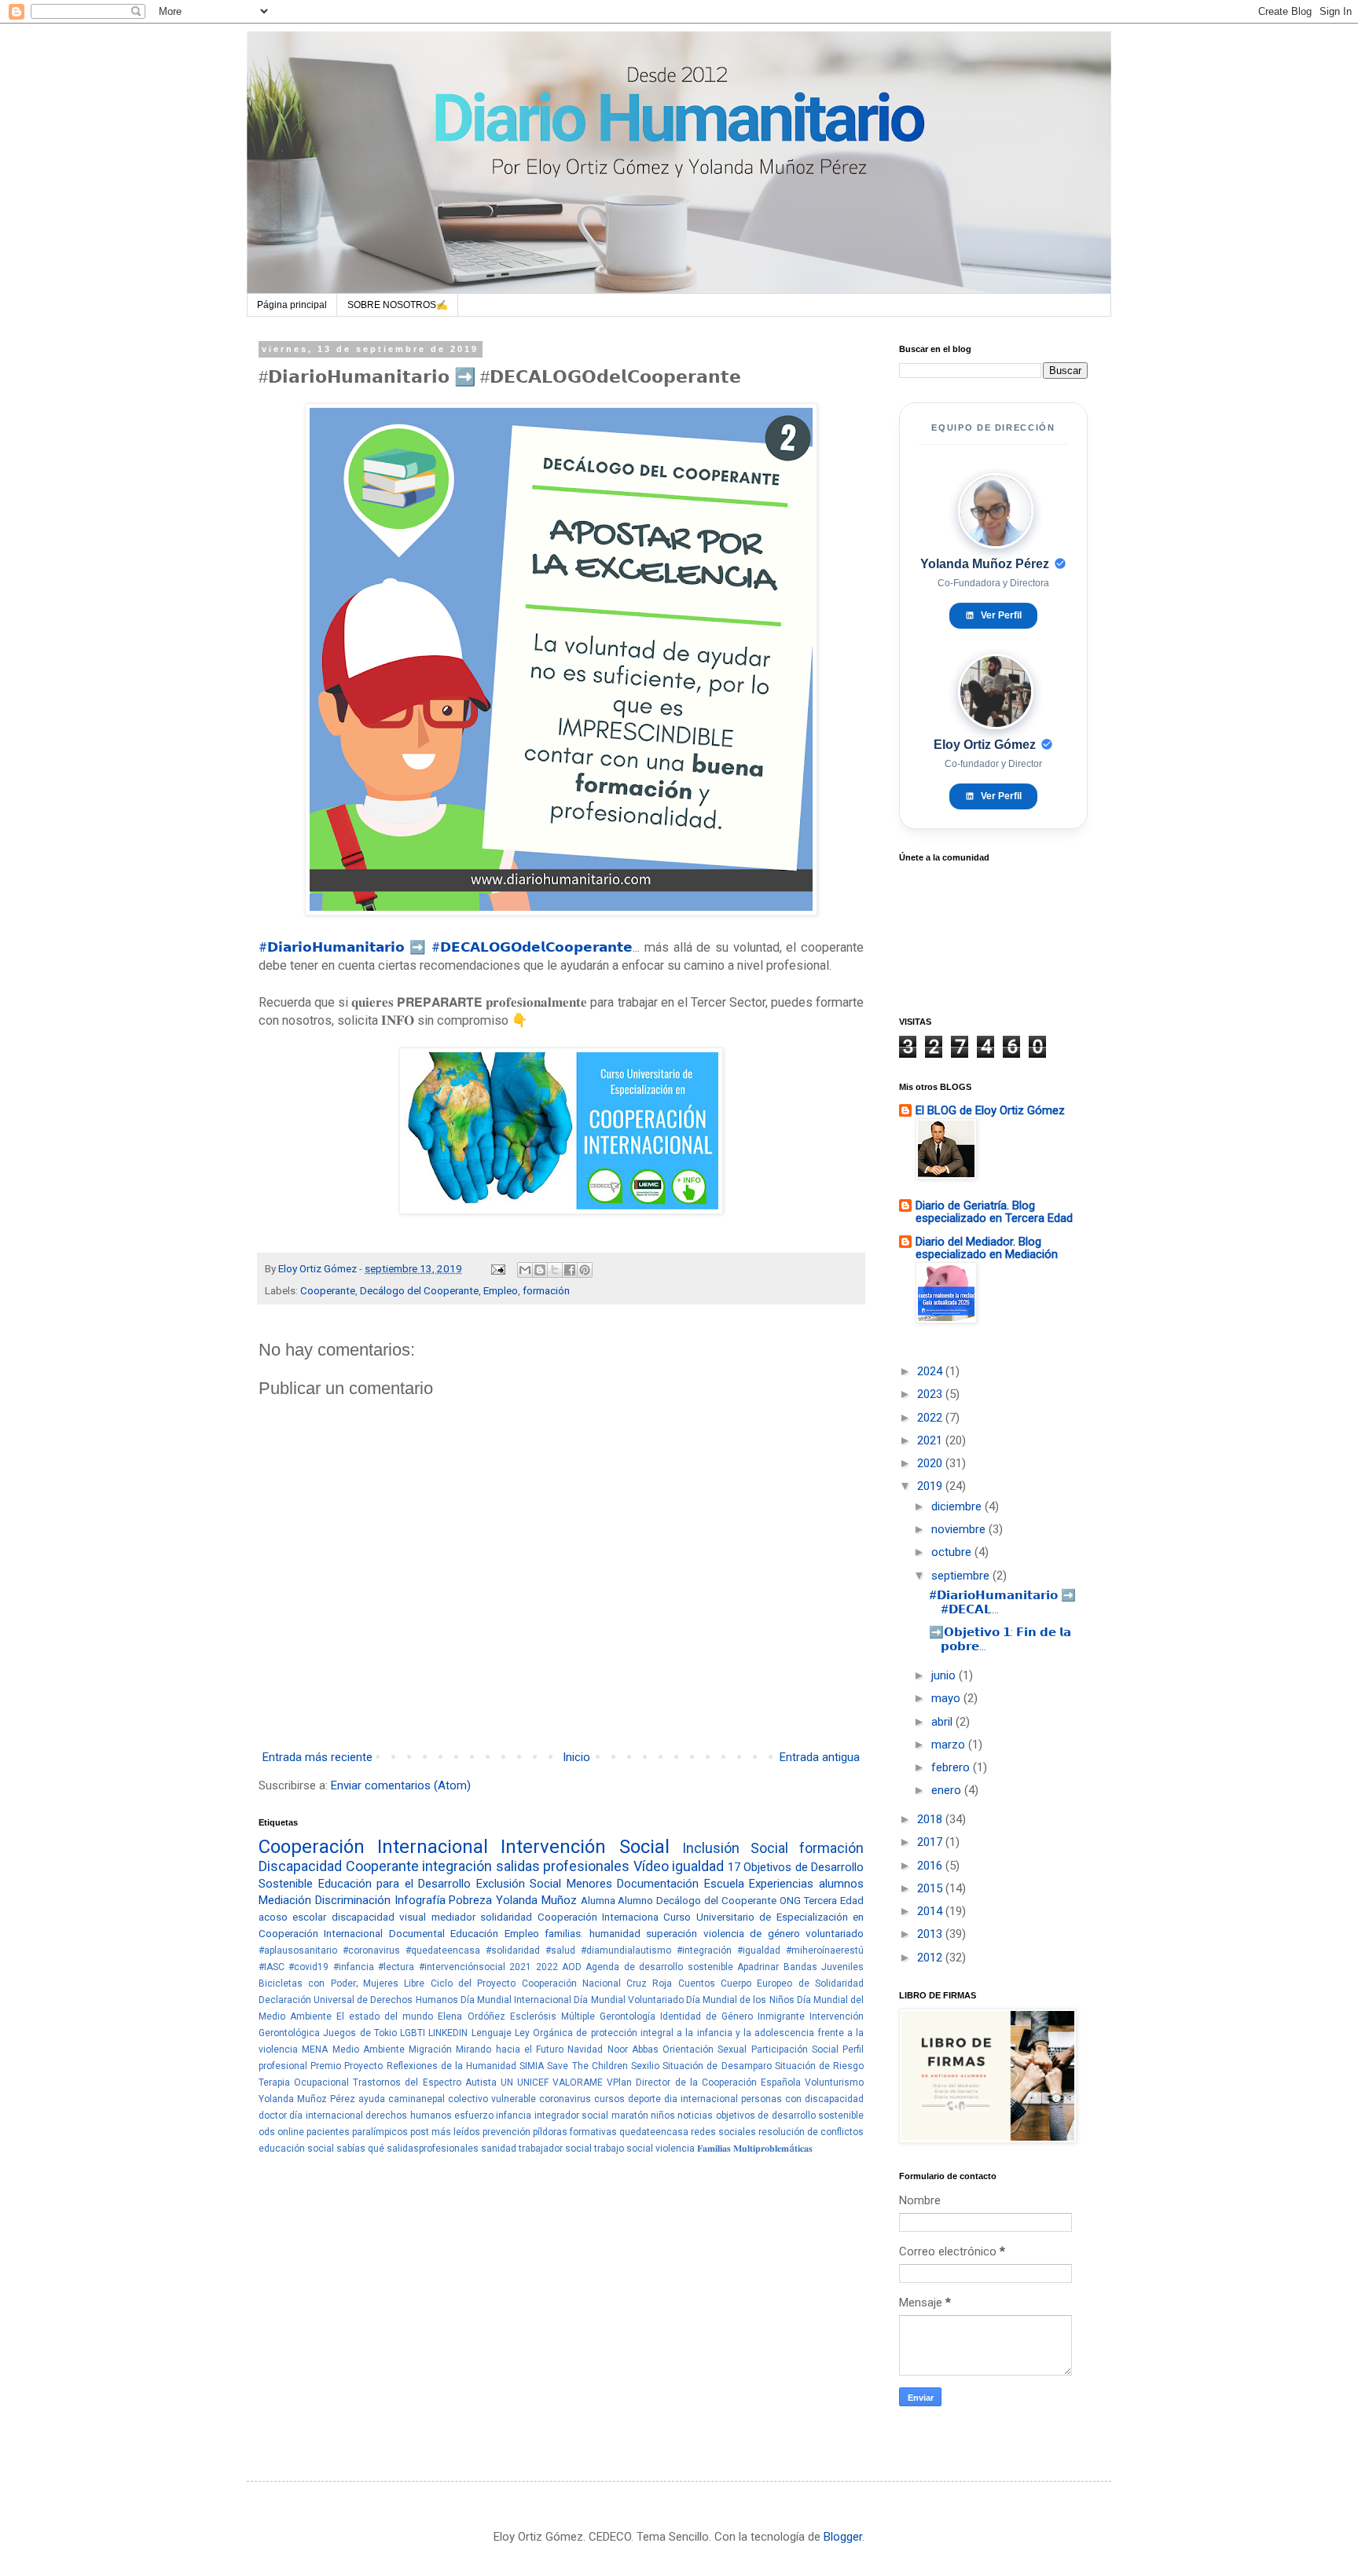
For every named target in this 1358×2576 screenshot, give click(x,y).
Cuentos (697, 1983)
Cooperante (328, 1290)
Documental (417, 1933)
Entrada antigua (820, 1757)
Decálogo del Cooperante (419, 1290)
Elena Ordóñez (471, 2016)
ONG (790, 1900)
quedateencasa (654, 2132)
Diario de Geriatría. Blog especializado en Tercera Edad (994, 1212)
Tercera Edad (833, 1900)
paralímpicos (380, 2132)
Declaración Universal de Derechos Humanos (358, 2000)
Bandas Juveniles (824, 1967)
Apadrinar (758, 1967)
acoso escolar (292, 1917)
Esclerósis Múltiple (552, 2016)
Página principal (292, 305)
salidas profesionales (563, 1866)
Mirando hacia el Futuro (510, 2049)
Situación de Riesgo (819, 2066)
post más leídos (445, 2132)
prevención (506, 2132)
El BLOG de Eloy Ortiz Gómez (990, 1110)
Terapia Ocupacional (304, 2082)
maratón (630, 2115)
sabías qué (360, 2149)
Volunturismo (834, 2082)
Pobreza (470, 1900)
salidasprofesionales (433, 2149)
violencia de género (752, 1933)
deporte (644, 2099)
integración (457, 1866)
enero (948, 1790)
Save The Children (587, 2066)
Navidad (585, 2049)
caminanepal (417, 2099)
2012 (931, 1958)
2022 (547, 1967)
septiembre (962, 1576)
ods (267, 2132)
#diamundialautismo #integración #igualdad (681, 1950)
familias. (564, 1933)
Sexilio (645, 2066)
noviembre (960, 1529)
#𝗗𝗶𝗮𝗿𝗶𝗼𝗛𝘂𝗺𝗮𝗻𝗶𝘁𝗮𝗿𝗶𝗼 (332, 947)
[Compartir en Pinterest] (585, 1270)
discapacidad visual (379, 1917)
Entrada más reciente (317, 1757)
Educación (474, 1933)
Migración (430, 2049)
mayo (947, 1698)
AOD (572, 1967)
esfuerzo (474, 2115)
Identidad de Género (707, 2016)
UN (507, 2082)
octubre (953, 1552)
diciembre (958, 1506)
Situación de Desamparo (717, 2066)
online (291, 2132)
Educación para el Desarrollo (395, 1884)
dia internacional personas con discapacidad (764, 2099)
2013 (931, 1934)
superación (672, 1933)
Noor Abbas (633, 2049)
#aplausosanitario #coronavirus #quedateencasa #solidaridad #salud (417, 1950)
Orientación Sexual (705, 2049)
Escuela (724, 1884)
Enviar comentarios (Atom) (401, 1785)
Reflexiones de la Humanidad (452, 2066)
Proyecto (363, 2066)
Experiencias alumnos (806, 1884)
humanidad (615, 1933)
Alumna (598, 1900)
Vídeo (651, 1866)
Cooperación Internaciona (598, 1917)
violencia (675, 2149)
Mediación (285, 1900)
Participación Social (795, 2049)
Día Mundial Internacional (516, 2000)
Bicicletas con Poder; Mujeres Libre (341, 1983)
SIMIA (532, 2066)
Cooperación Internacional (373, 1847)
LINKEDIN (448, 2033)
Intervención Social (585, 1847)
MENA (315, 2049)
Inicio (576, 1757)
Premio (326, 2066)
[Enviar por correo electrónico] (525, 1270)
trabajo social (624, 2149)
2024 (931, 1371)
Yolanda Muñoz (536, 1900)
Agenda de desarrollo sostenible (659, 1967)
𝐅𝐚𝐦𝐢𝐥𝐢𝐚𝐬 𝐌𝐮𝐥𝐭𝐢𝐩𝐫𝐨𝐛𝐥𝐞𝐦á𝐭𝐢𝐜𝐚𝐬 (755, 2149)
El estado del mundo (385, 2016)
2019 (931, 1486)
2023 (931, 1394)
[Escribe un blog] (540, 1270)
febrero (952, 1767)
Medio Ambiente (369, 2049)
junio (945, 1675)
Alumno (635, 1900)
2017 (931, 1842)
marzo (950, 1745)
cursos (609, 2099)
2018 (931, 1819)
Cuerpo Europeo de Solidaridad (792, 1983)
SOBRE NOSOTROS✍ (398, 305)
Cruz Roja (649, 1983)
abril (943, 1722)
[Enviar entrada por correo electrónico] (497, 1268)
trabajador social (555, 2149)
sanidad (499, 2149)
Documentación (658, 1884)
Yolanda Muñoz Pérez (307, 2099)
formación (546, 1290)
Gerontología (628, 2016)
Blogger (843, 2537)
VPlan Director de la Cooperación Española (704, 2082)
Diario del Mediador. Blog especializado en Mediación (987, 1248)
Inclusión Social (735, 1848)
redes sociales (723, 2132)
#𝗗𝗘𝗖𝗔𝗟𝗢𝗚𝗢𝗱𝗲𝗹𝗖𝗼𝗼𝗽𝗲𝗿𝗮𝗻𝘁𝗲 (532, 947)
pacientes (328, 2132)
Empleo (501, 1290)
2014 (931, 1911)
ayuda (372, 2099)
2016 (931, 1866)
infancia (514, 2115)
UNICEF (533, 2082)
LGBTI (413, 2033)
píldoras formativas (575, 2132)
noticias (695, 2115)
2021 (520, 1967)
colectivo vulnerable (492, 2099)
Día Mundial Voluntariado (628, 2000)
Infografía (420, 1900)
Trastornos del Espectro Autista (424, 2082)
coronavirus (565, 2099)
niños (663, 2115)
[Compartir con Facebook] (570, 1270)
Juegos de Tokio (360, 2033)
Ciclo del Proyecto (473, 1983)
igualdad (698, 1866)
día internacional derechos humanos (370, 2115)
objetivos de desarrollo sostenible (790, 2115)
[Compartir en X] (555, 1270)
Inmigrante (781, 2016)
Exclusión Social (519, 1884)
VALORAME (578, 2082)
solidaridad (506, 1917)
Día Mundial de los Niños (740, 2000)
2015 (931, 1888)
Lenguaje (492, 2033)
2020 (931, 1463)
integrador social (571, 2115)
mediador (453, 1917)
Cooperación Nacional (571, 1983)
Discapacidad (300, 1866)
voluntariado (835, 1933)
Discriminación (353, 1900)
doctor (273, 2115)
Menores (589, 1884)
